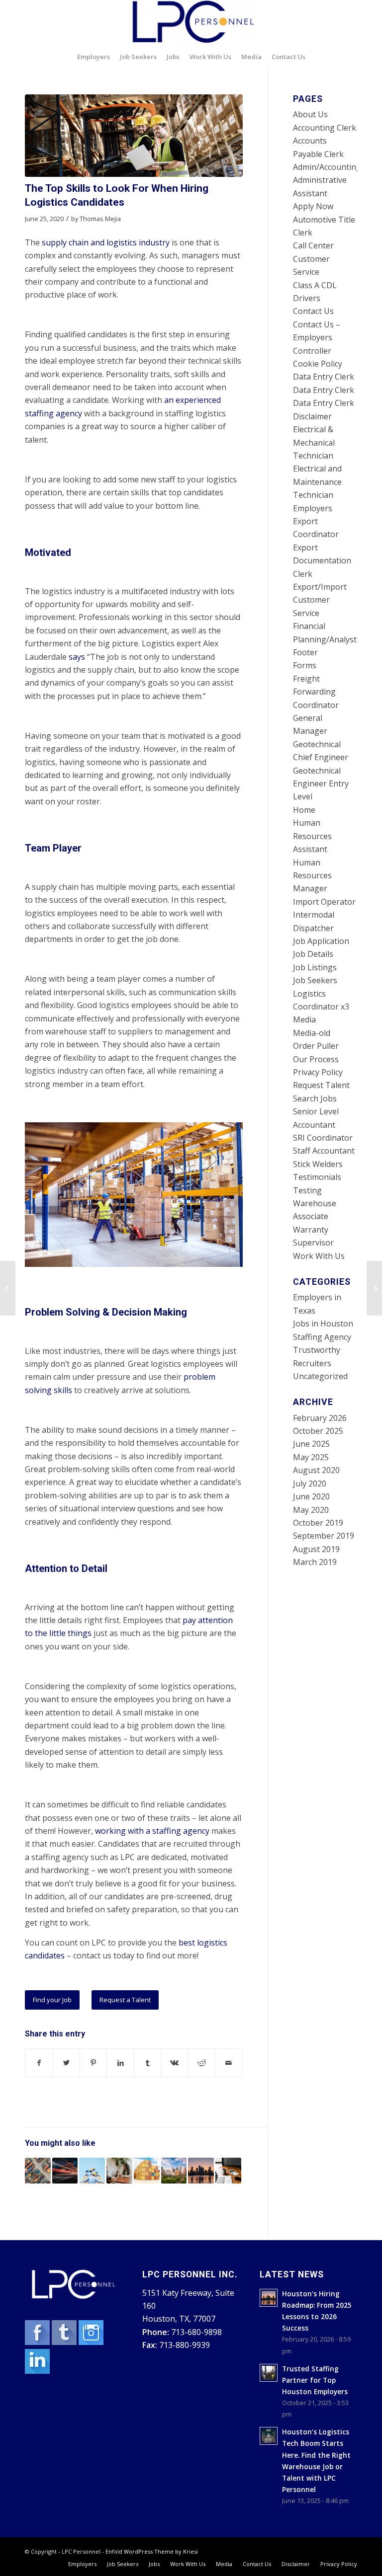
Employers (313, 508)
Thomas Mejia (100, 219)
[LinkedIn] (37, 2371)
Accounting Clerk (325, 128)
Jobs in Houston (323, 1324)
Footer (305, 652)
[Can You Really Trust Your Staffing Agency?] (174, 2171)
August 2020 (316, 1470)
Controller (312, 351)
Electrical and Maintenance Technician (317, 482)
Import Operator (324, 902)
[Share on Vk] (174, 2063)
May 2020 (311, 1510)
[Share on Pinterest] (93, 2063)
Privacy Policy (318, 1072)
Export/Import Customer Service (320, 600)
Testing (307, 1190)
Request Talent (321, 1085)
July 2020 (310, 1483)
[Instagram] (91, 2342)
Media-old (312, 1033)
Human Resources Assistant (312, 836)
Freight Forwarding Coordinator (316, 692)
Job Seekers (315, 980)
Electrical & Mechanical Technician (314, 442)
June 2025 (311, 1444)
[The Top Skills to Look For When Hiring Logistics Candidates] (134, 136)
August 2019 (316, 1549)
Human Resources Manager (312, 876)
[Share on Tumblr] (147, 2063)
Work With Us (319, 1256)
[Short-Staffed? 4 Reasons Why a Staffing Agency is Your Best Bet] (119, 2171)
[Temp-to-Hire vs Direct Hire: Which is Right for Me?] (228, 2171)
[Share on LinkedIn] (120, 2063)
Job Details (313, 954)
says (77, 657)
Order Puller (316, 1046)
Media (304, 1019)
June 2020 (311, 1496)
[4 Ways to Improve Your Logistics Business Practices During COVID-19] (147, 2171)
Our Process (316, 1059)
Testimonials (317, 1177)
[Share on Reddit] (202, 2063)
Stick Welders (318, 1164)
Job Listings (315, 967)
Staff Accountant (324, 1151)
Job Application (321, 941)
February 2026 (320, 1418)
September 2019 (324, 1536)
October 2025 (318, 1431)
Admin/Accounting (327, 167)
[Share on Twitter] (66, 2063)
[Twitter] (65, 2342)
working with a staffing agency (152, 1831)
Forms (305, 665)
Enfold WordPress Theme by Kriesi (152, 2551)
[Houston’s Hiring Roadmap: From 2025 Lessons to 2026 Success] (201, 2171)
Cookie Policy (318, 364)
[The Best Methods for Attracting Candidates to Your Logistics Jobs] (38, 2171)
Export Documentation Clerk (322, 561)
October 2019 (318, 1523)
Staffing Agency (322, 1337)
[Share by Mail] (229, 2063)
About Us (310, 114)
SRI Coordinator (323, 1138)
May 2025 (311, 1457)
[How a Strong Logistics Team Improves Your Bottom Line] (65, 2171)
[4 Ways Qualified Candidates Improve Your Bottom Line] (92, 2171)
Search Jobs (315, 1098)
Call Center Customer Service (313, 259)
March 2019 (315, 1562)
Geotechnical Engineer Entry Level (321, 784)
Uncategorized (320, 1376)
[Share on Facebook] (39, 2063)
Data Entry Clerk (324, 377)
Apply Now (313, 206)
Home (304, 810)
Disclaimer (312, 416)
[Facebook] (38, 2342)
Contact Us (313, 311)
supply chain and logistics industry (106, 242)
